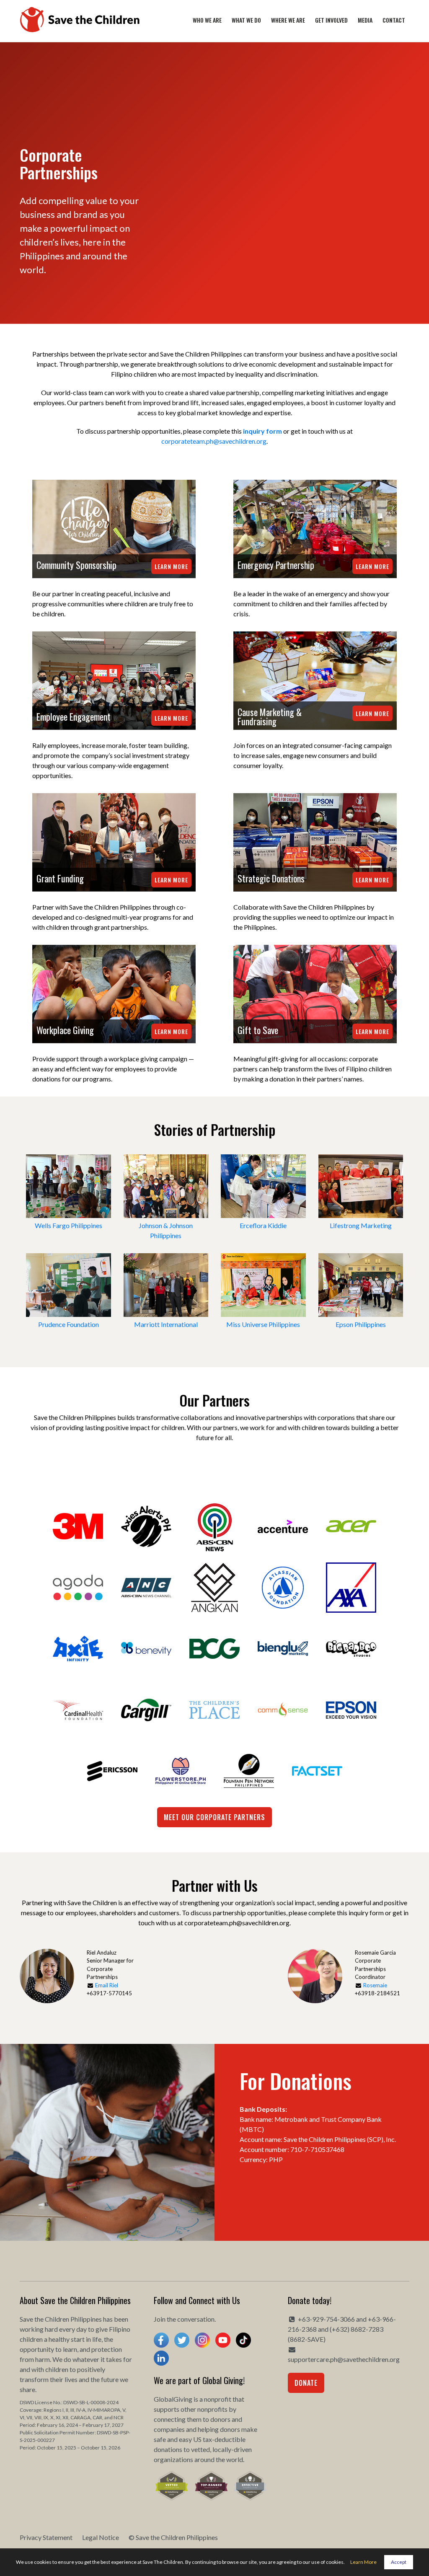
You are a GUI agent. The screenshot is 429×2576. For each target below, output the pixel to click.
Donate (306, 2383)
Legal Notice (101, 2537)
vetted (200, 2449)
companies (169, 2429)
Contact (394, 20)
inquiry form (262, 431)
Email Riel (107, 1985)
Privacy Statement (46, 2537)
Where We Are (288, 20)
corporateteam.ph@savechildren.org (214, 441)
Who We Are (207, 20)
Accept (399, 2562)
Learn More (171, 566)
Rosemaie (375, 1985)
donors (220, 2419)
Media (365, 20)
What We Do (246, 20)
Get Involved (331, 20)
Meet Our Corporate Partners (214, 1817)
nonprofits (212, 2409)
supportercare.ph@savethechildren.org (344, 2359)
